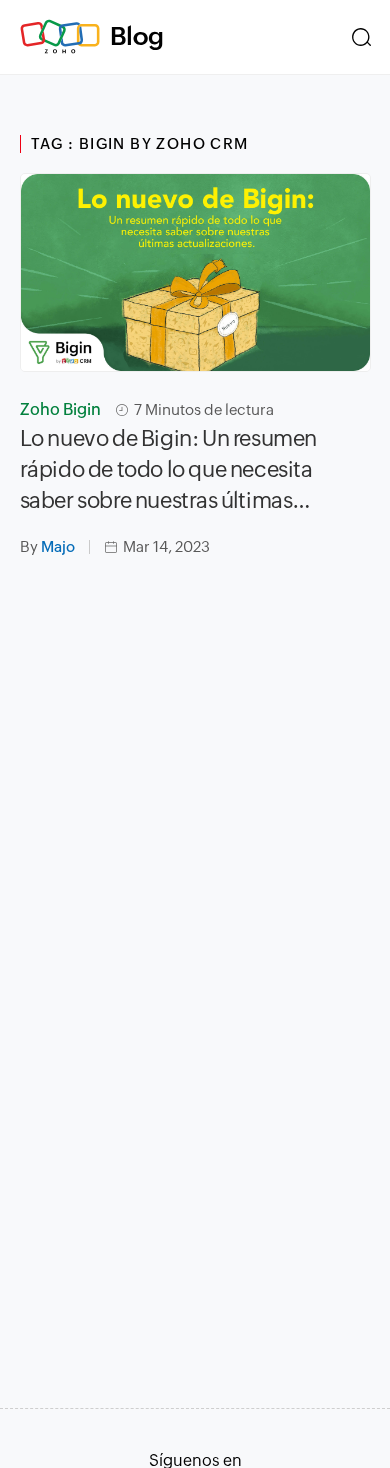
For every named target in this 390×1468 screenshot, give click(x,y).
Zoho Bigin (60, 409)
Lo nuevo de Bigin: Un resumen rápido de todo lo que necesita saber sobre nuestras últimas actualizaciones (168, 471)
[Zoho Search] (361, 37)
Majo (58, 546)
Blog (137, 36)
